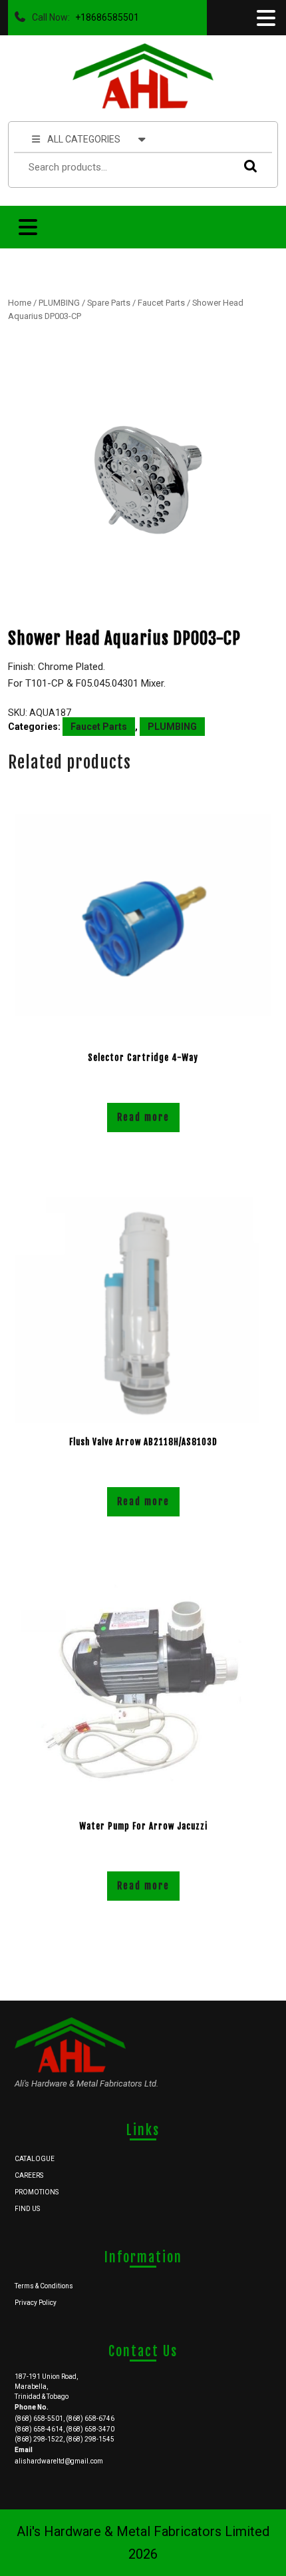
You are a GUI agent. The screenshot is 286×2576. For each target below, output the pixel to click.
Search (247, 165)
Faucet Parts (161, 303)
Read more (143, 1117)
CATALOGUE (35, 2159)
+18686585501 (104, 14)
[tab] (265, 18)
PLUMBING (59, 303)
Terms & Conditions (44, 2286)
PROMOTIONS (37, 2192)
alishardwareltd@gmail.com (59, 2461)
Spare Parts (109, 303)
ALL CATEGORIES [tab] (84, 139)
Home (20, 303)
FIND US (27, 2209)
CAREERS (29, 2175)
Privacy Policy (36, 2303)
